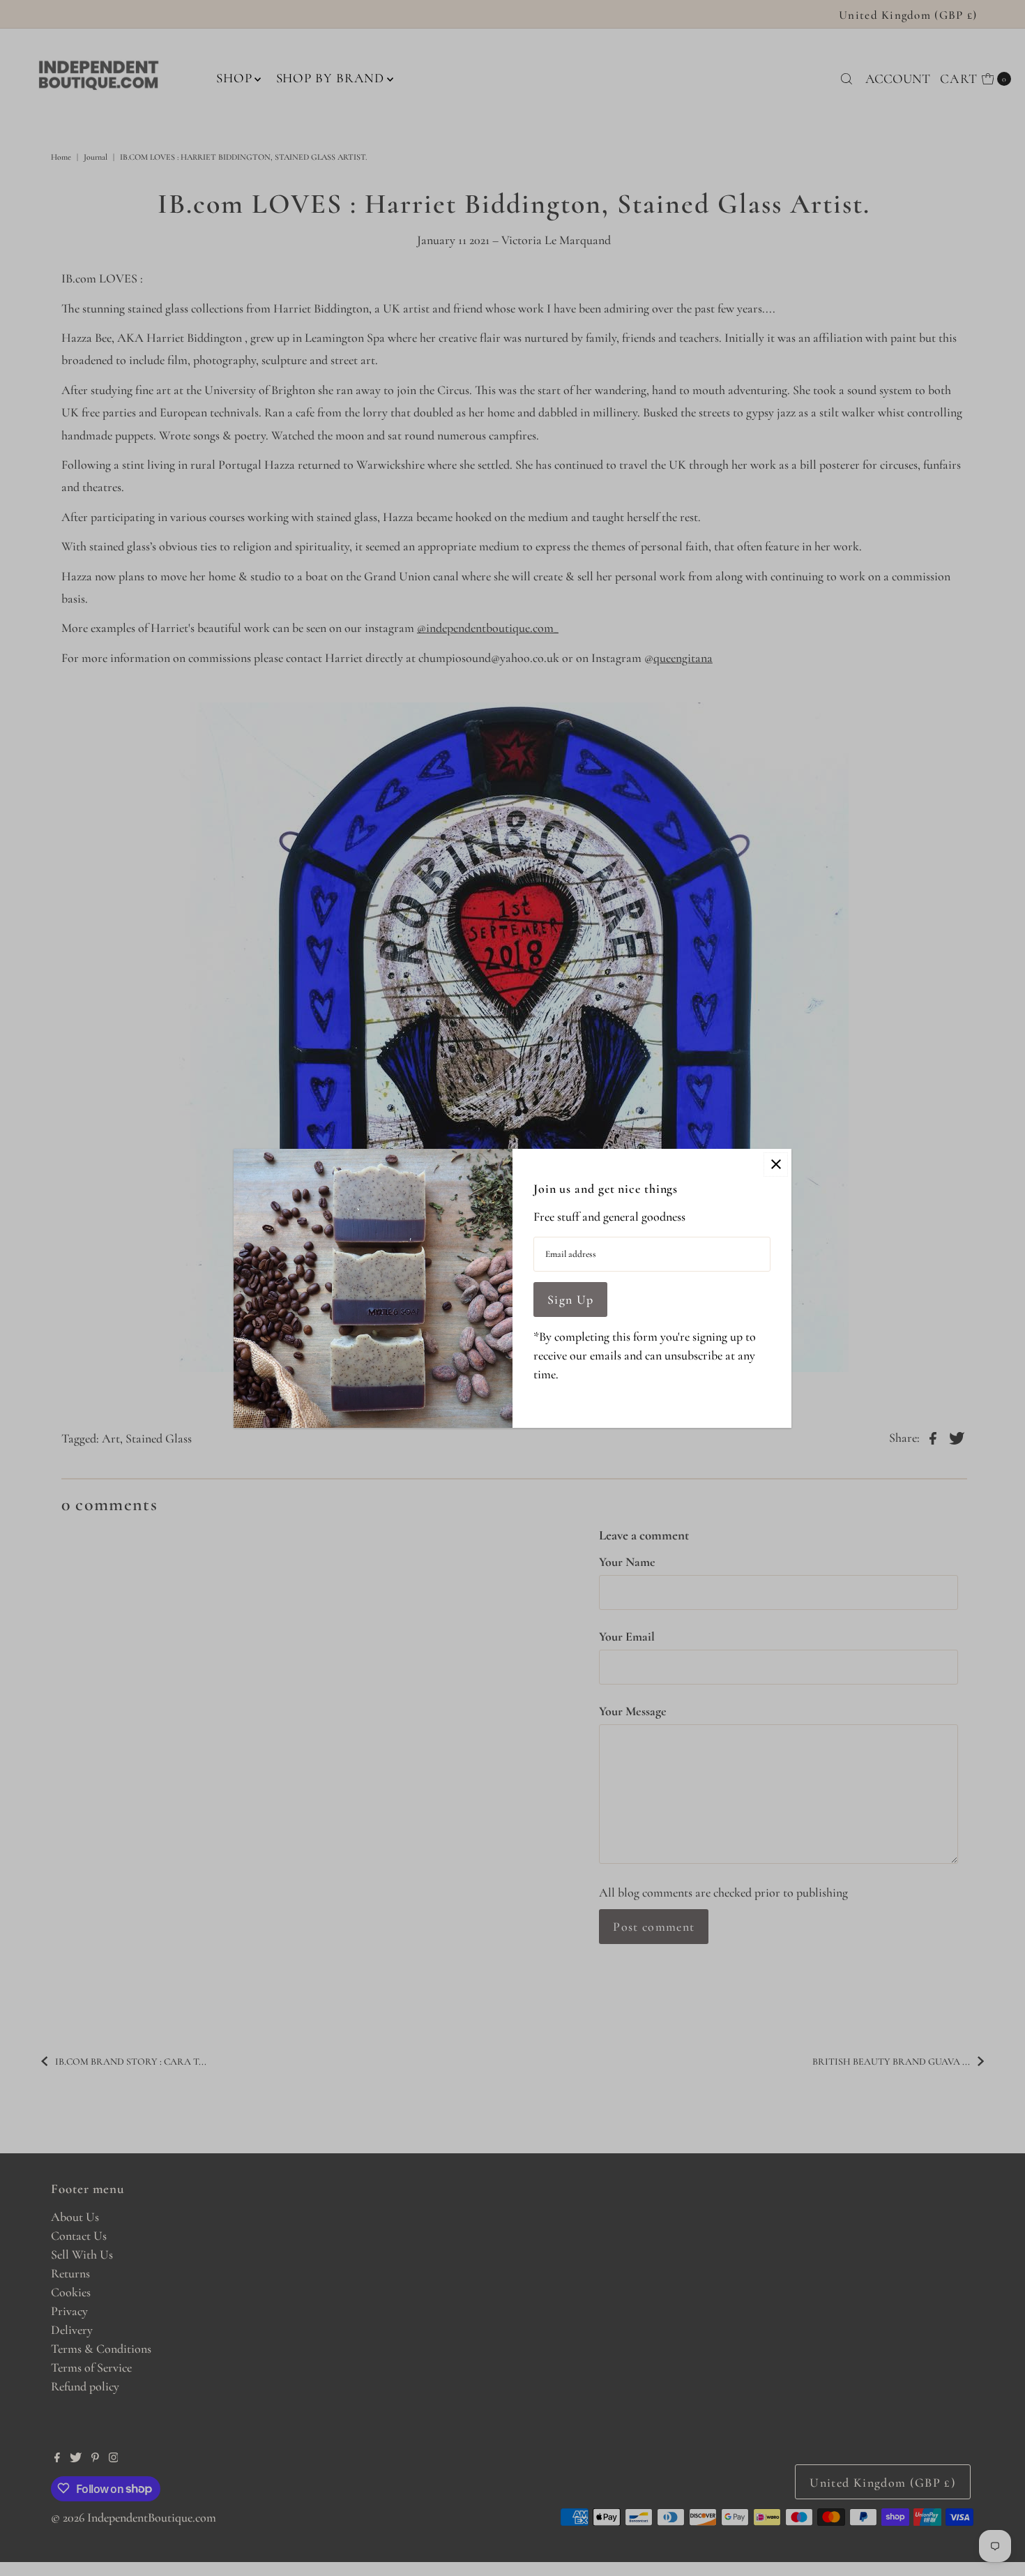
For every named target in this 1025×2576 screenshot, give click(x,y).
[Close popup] (776, 1165)
